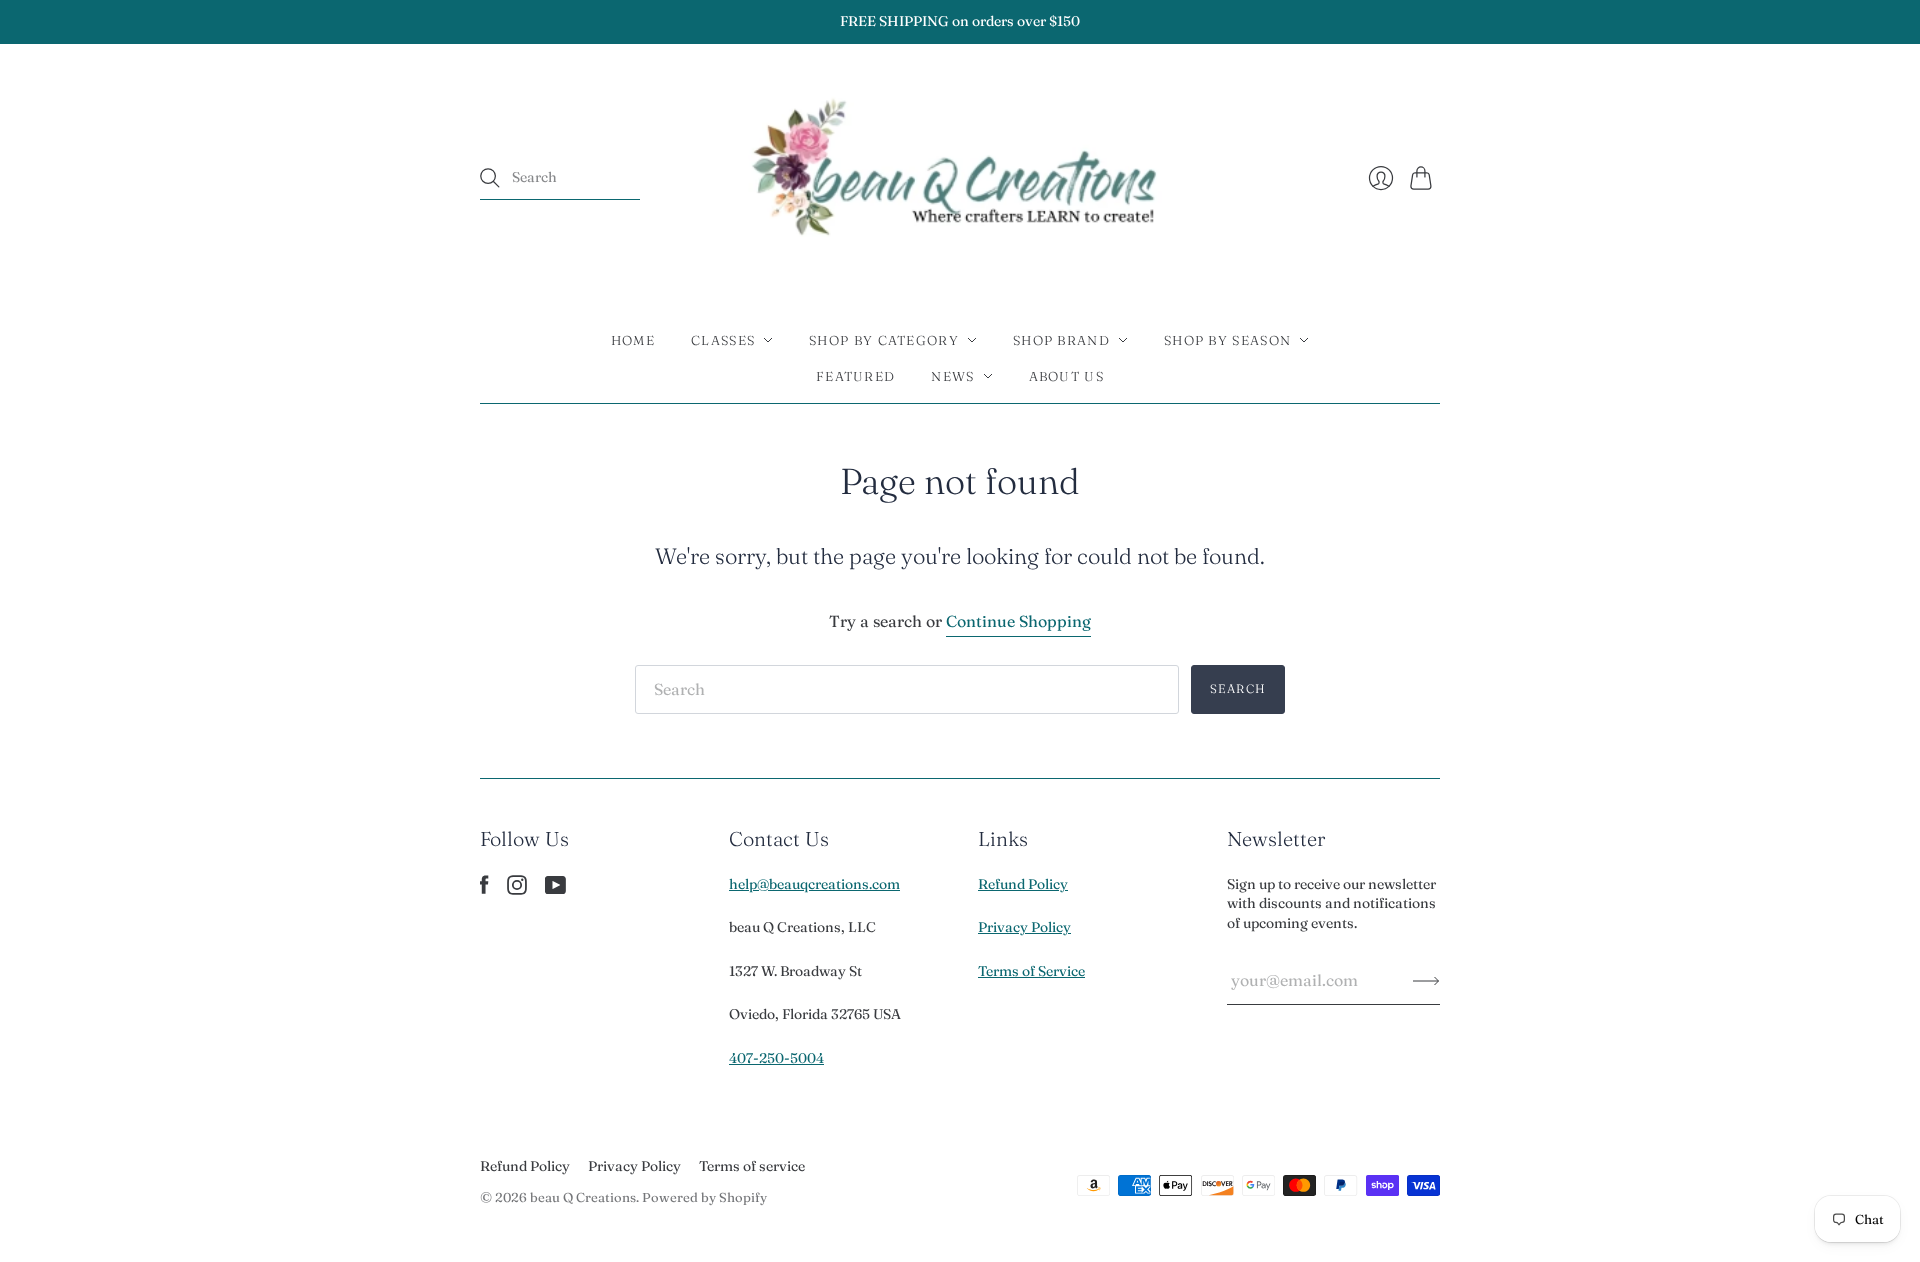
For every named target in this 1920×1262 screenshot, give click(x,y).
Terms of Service (1031, 971)
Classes (723, 340)
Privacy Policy (1024, 927)
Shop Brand (1061, 340)
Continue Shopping (1018, 621)
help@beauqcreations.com (814, 884)
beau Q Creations (583, 1197)
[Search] (490, 178)
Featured (855, 376)
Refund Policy (1023, 884)
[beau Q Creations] (960, 178)
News (952, 376)
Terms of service (752, 1166)
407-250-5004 (776, 1058)
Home (633, 340)
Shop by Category (884, 340)
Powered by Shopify (704, 1197)
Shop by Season (1227, 340)
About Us (1066, 376)
